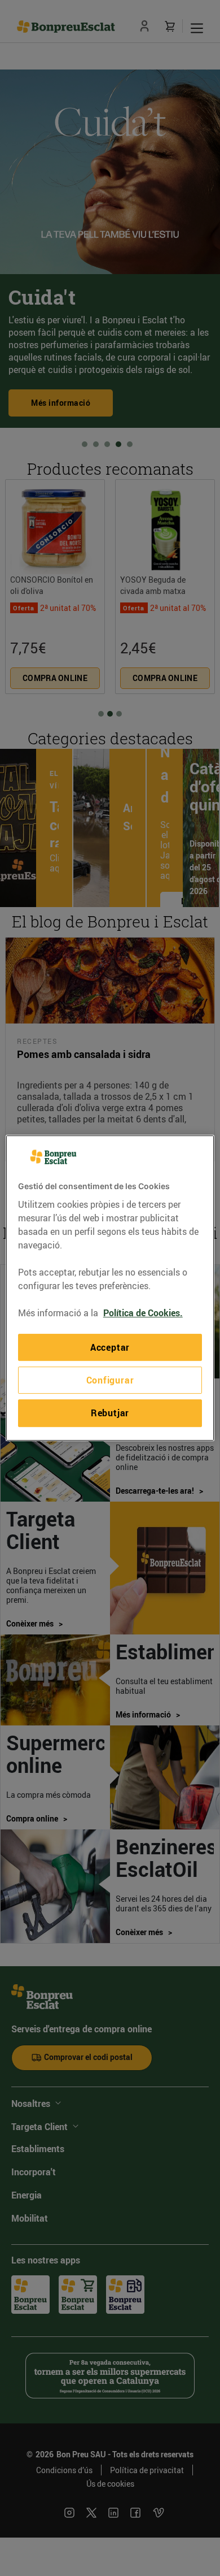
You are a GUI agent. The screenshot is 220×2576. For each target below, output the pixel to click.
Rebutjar (110, 1413)
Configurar (110, 1380)
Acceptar (110, 1347)
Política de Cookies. (143, 1313)
